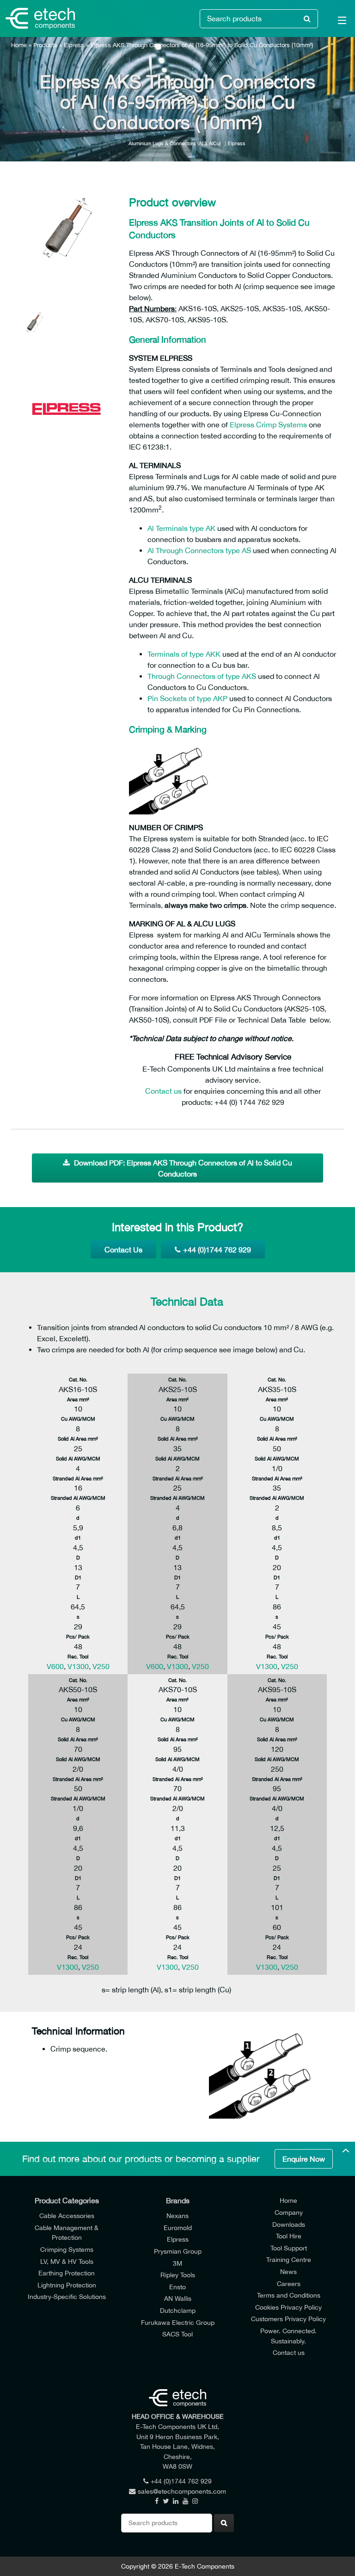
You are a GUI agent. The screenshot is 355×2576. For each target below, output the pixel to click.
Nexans (177, 2215)
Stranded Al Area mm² (78, 1478)
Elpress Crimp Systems (268, 425)
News (288, 2271)
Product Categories (67, 2200)
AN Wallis (178, 2298)
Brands (178, 2200)
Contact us (163, 1091)
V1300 (78, 1666)
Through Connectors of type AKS (202, 676)
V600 (55, 1666)
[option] (67, 238)
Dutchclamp (178, 2310)
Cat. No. (78, 1379)
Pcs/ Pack (78, 1636)
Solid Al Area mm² (78, 1439)
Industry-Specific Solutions (67, 2296)
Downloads (289, 2224)
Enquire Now (304, 2159)
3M (177, 2263)
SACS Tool (177, 2334)
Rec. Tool (78, 1656)
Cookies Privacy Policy (288, 2307)
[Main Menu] (337, 22)
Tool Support (289, 2248)
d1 (78, 1538)
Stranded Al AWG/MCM (78, 1498)
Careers (289, 2283)
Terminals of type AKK (184, 654)
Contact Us (123, 1250)
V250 (101, 1666)
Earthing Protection (67, 2273)
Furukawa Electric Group (178, 2322)
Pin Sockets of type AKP (187, 698)
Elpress (74, 45)
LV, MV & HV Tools (67, 2261)
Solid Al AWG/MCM (78, 1458)
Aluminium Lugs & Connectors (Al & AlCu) (175, 143)
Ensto (177, 2287)
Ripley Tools (178, 2275)
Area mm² (78, 1399)
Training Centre (289, 2259)
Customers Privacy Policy (288, 2319)
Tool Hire (289, 2236)
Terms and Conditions (289, 2295)
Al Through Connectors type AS (199, 550)
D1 (78, 1577)
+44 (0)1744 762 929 (217, 1250)
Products (45, 45)
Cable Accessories (67, 2215)
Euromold (178, 2228)
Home (19, 45)
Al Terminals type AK (181, 528)
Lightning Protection (67, 2285)
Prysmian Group (178, 2251)
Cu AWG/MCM (78, 1419)
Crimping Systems (67, 2249)
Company (289, 2212)
